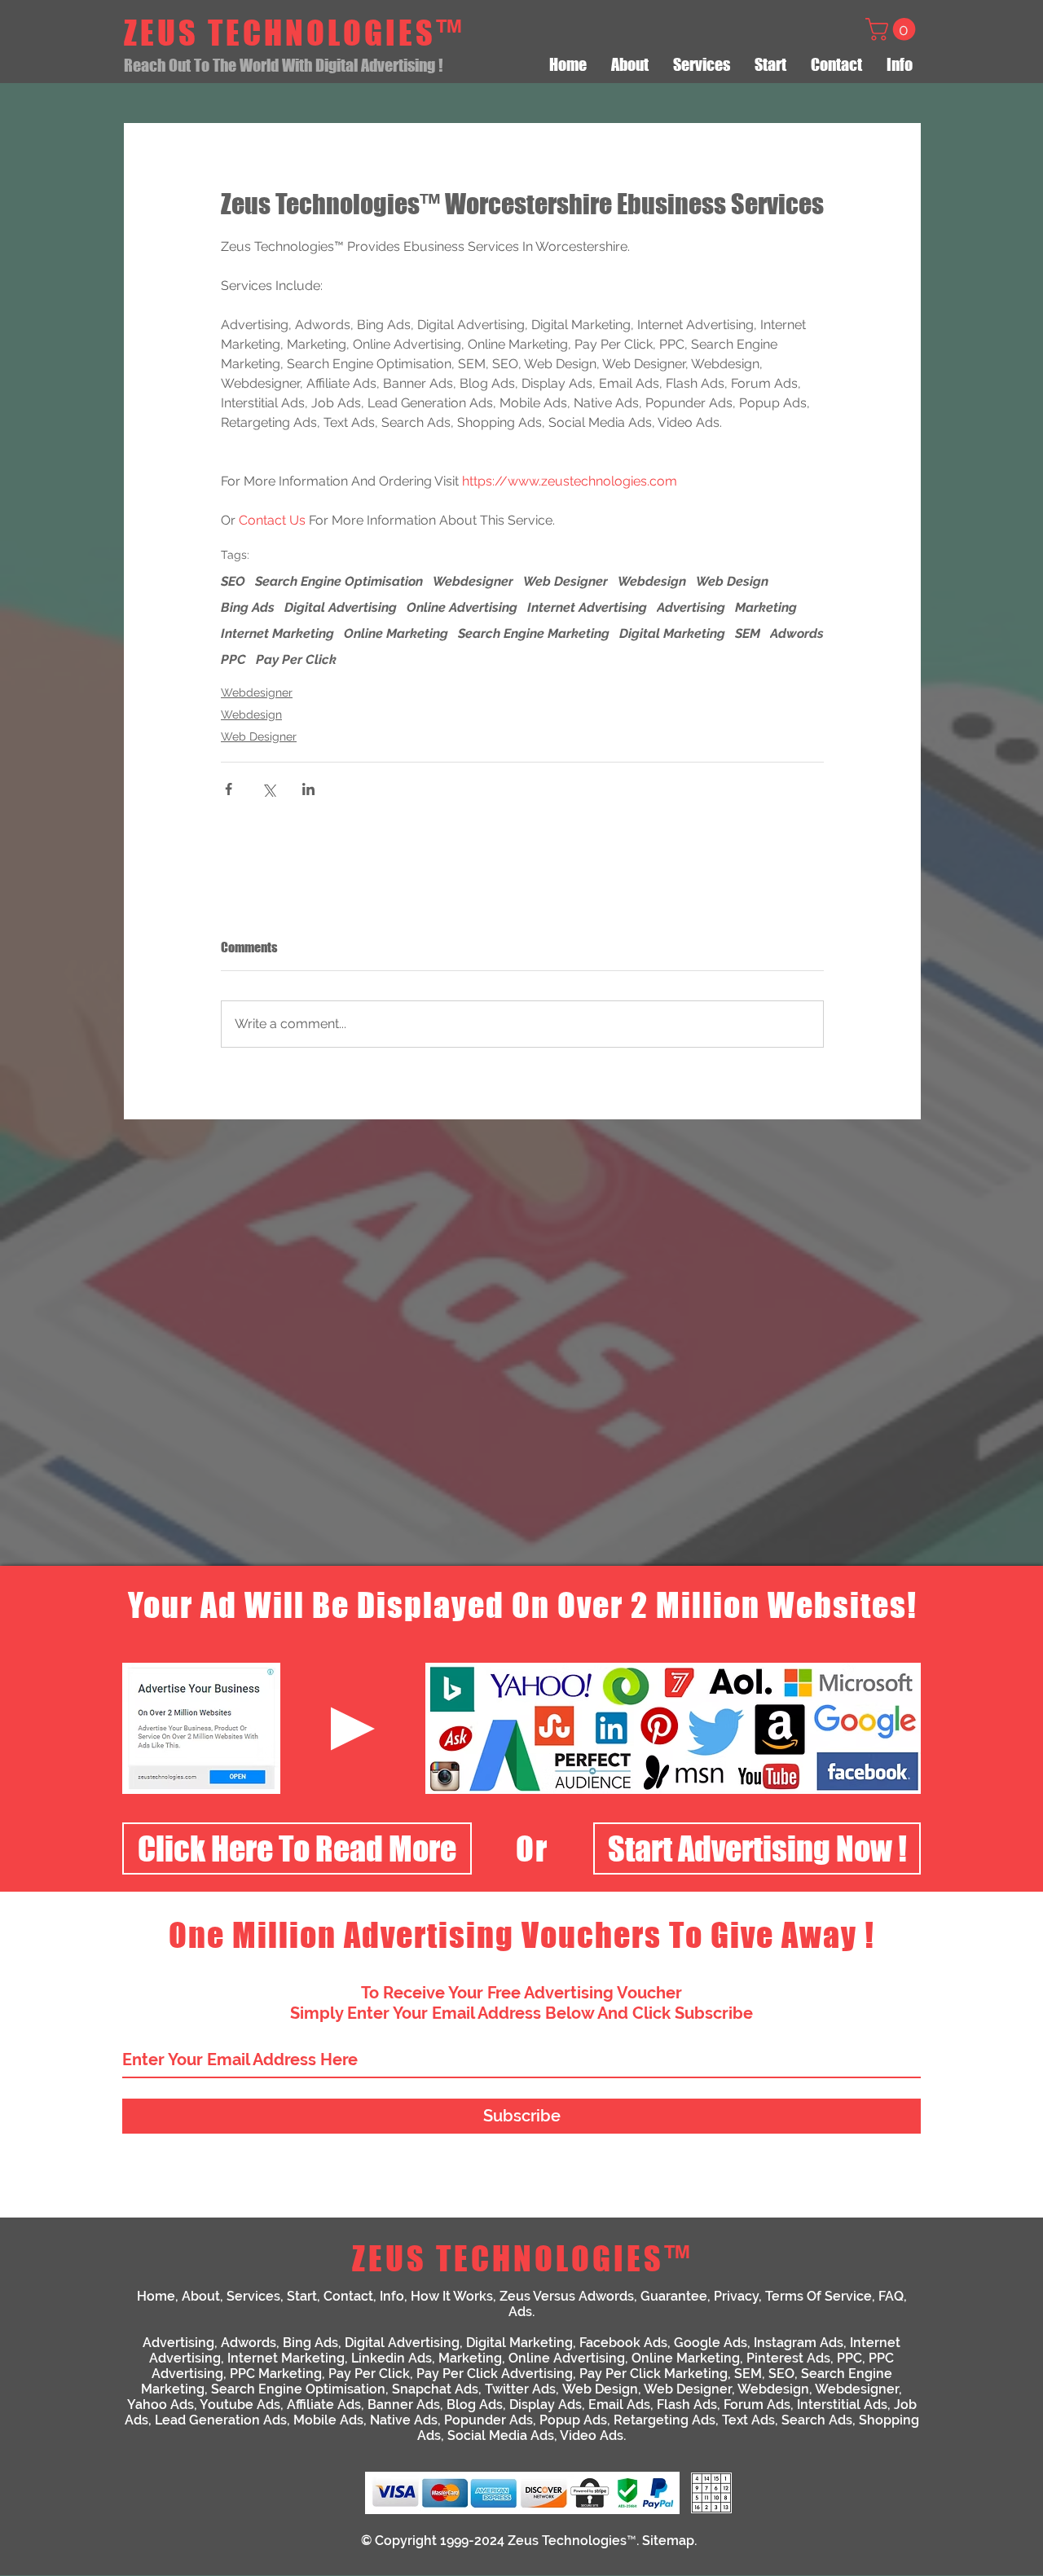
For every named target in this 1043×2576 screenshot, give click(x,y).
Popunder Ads (488, 2420)
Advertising (691, 607)
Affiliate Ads (324, 2405)
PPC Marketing (276, 2374)
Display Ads (546, 2405)
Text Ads (748, 2420)
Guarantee (674, 2296)
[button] (893, 29)
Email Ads (619, 2405)
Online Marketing (396, 633)
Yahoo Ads (161, 2405)
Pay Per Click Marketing (654, 2374)
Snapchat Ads (435, 2389)
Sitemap (668, 2541)
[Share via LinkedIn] (308, 789)
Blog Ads (475, 2405)
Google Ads (711, 2343)
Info (392, 2296)
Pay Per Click (296, 659)
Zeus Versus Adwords (567, 2296)
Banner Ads (404, 2405)
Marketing (766, 607)
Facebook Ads (623, 2343)
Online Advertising (462, 607)
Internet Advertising (587, 607)
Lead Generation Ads (221, 2420)
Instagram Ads (799, 2343)
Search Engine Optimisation (339, 581)
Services (253, 2296)
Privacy (736, 2296)
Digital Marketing (672, 633)
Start (302, 2296)
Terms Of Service (819, 2296)
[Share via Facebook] (229, 789)
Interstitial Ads (842, 2405)
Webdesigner (473, 581)
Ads (520, 2312)
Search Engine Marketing (534, 633)
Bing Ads (248, 607)
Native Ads (404, 2420)
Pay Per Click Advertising (495, 2374)
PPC (233, 659)
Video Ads (592, 2435)
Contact (348, 2296)
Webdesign (652, 581)
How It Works (452, 2296)
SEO (233, 581)
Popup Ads (573, 2420)
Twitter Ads (520, 2389)
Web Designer (566, 581)
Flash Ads (687, 2405)
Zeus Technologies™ (572, 2541)
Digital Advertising (341, 607)
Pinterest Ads (788, 2358)
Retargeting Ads (665, 2420)
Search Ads (817, 2420)
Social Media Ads (501, 2435)
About (201, 2296)
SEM (748, 633)
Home (156, 2296)
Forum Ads (757, 2405)
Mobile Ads (328, 2420)
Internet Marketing (277, 633)
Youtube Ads (240, 2405)
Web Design (732, 581)
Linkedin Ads (392, 2358)
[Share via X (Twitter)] (268, 789)
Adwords (797, 633)
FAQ (891, 2296)
